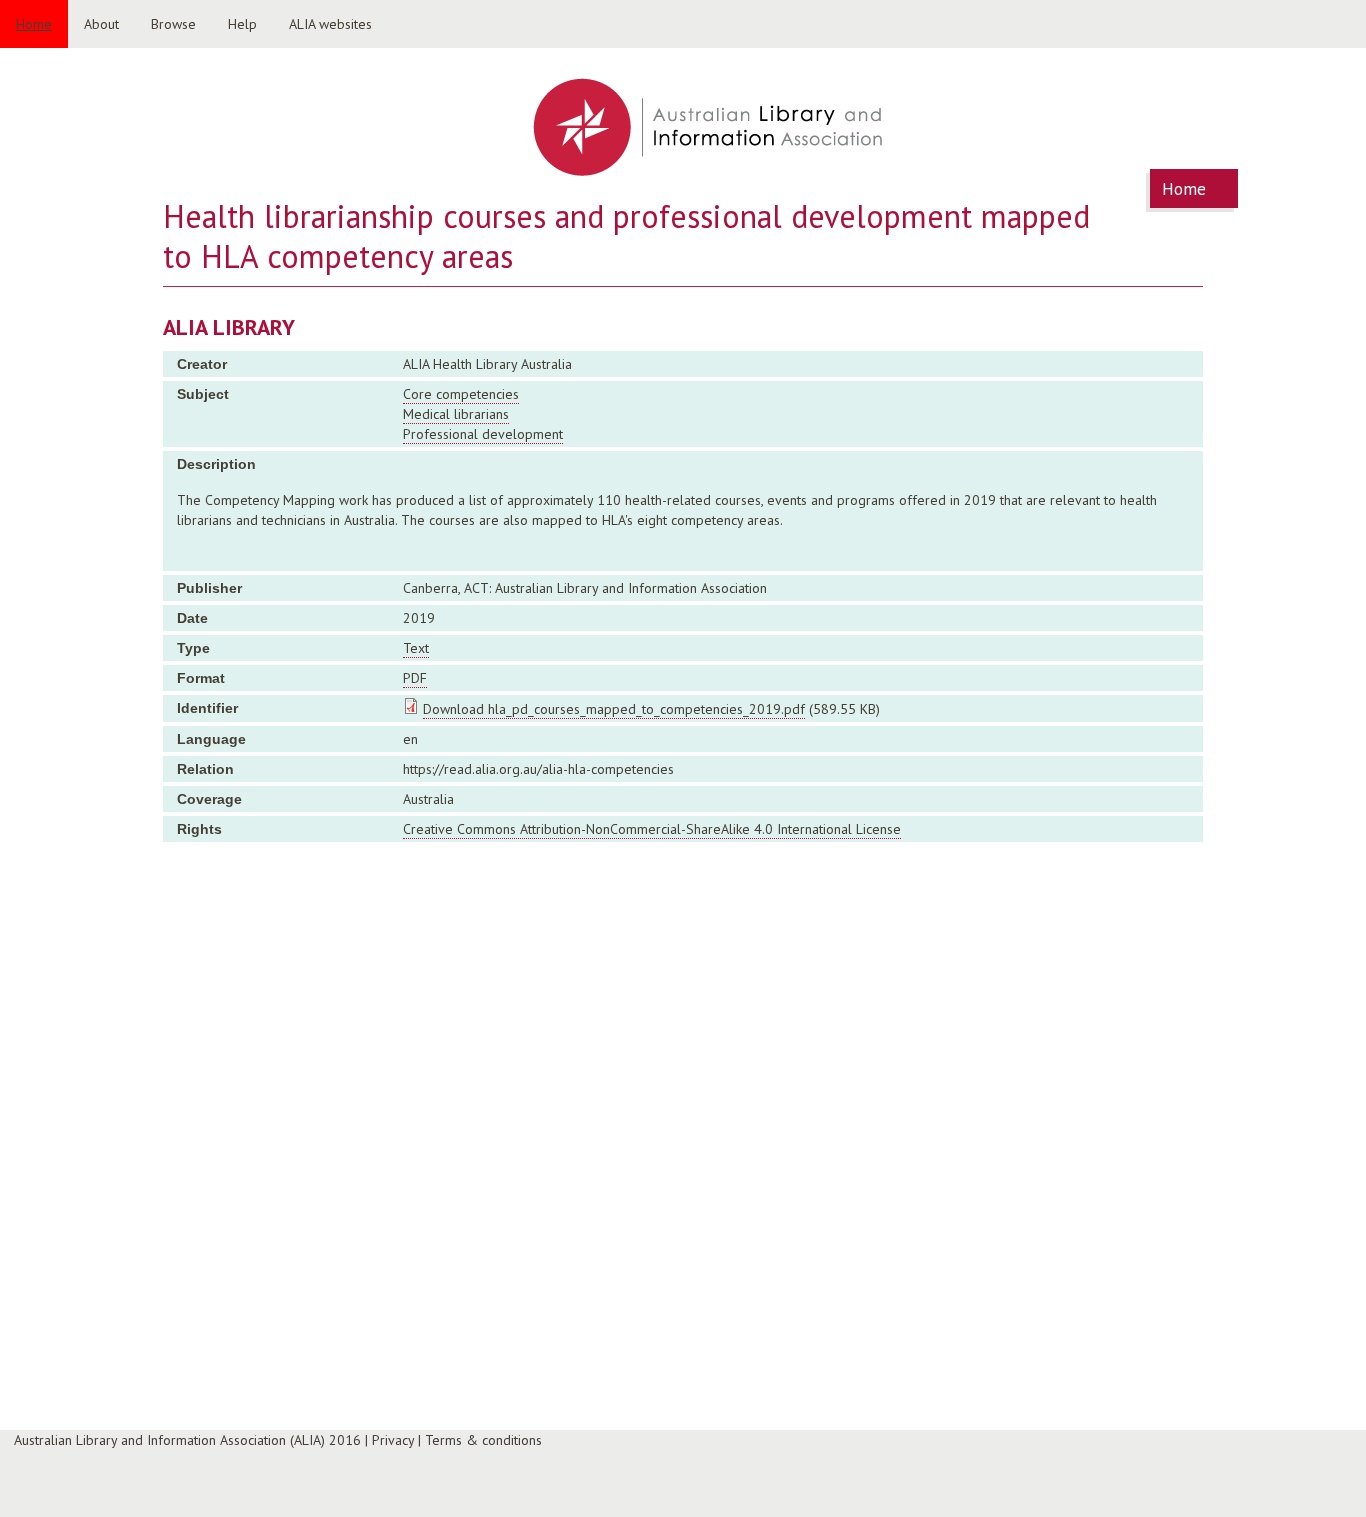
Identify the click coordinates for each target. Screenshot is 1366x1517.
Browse (173, 24)
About (101, 24)
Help (242, 24)
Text (416, 648)
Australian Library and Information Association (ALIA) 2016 (187, 1440)
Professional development (483, 434)
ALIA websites (330, 24)
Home (34, 24)
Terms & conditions (483, 1440)
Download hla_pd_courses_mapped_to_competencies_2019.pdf (614, 709)
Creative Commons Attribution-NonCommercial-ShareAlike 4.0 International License (652, 829)
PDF (415, 678)
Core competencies (461, 394)
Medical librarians (456, 414)
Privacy (393, 1440)
